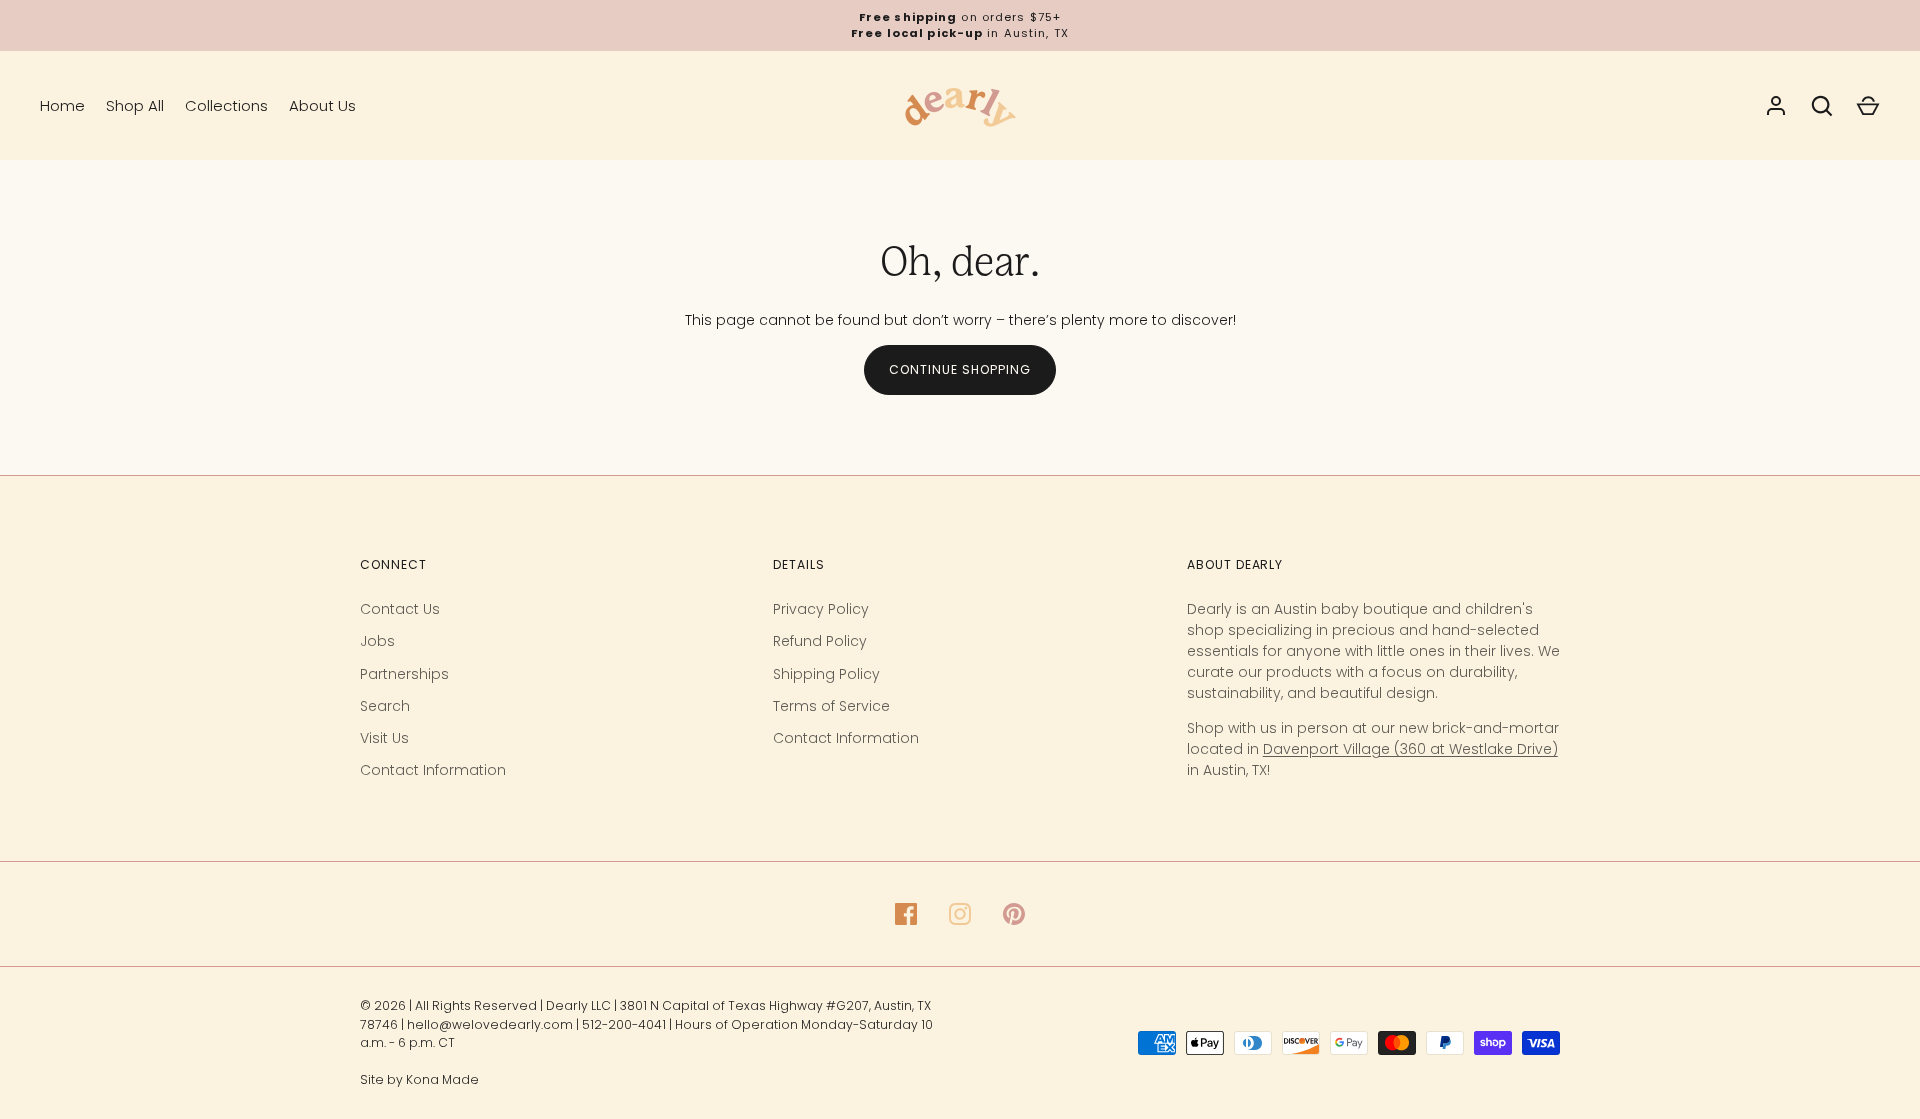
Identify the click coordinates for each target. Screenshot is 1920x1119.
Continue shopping (960, 369)
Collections (226, 105)
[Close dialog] (1874, 564)
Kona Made (442, 1079)
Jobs (377, 641)
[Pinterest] (1014, 914)
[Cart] (1868, 106)
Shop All (135, 105)
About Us (322, 105)
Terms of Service (831, 706)
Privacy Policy (821, 609)
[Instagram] (960, 914)
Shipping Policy (826, 674)
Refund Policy (820, 641)
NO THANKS (1500, 1051)
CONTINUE (1500, 985)
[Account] (1776, 106)
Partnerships (404, 674)
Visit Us (384, 738)
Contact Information (433, 770)
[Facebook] (906, 914)
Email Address (1376, 880)
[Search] (1822, 106)
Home (62, 105)
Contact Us (400, 609)
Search (385, 706)
